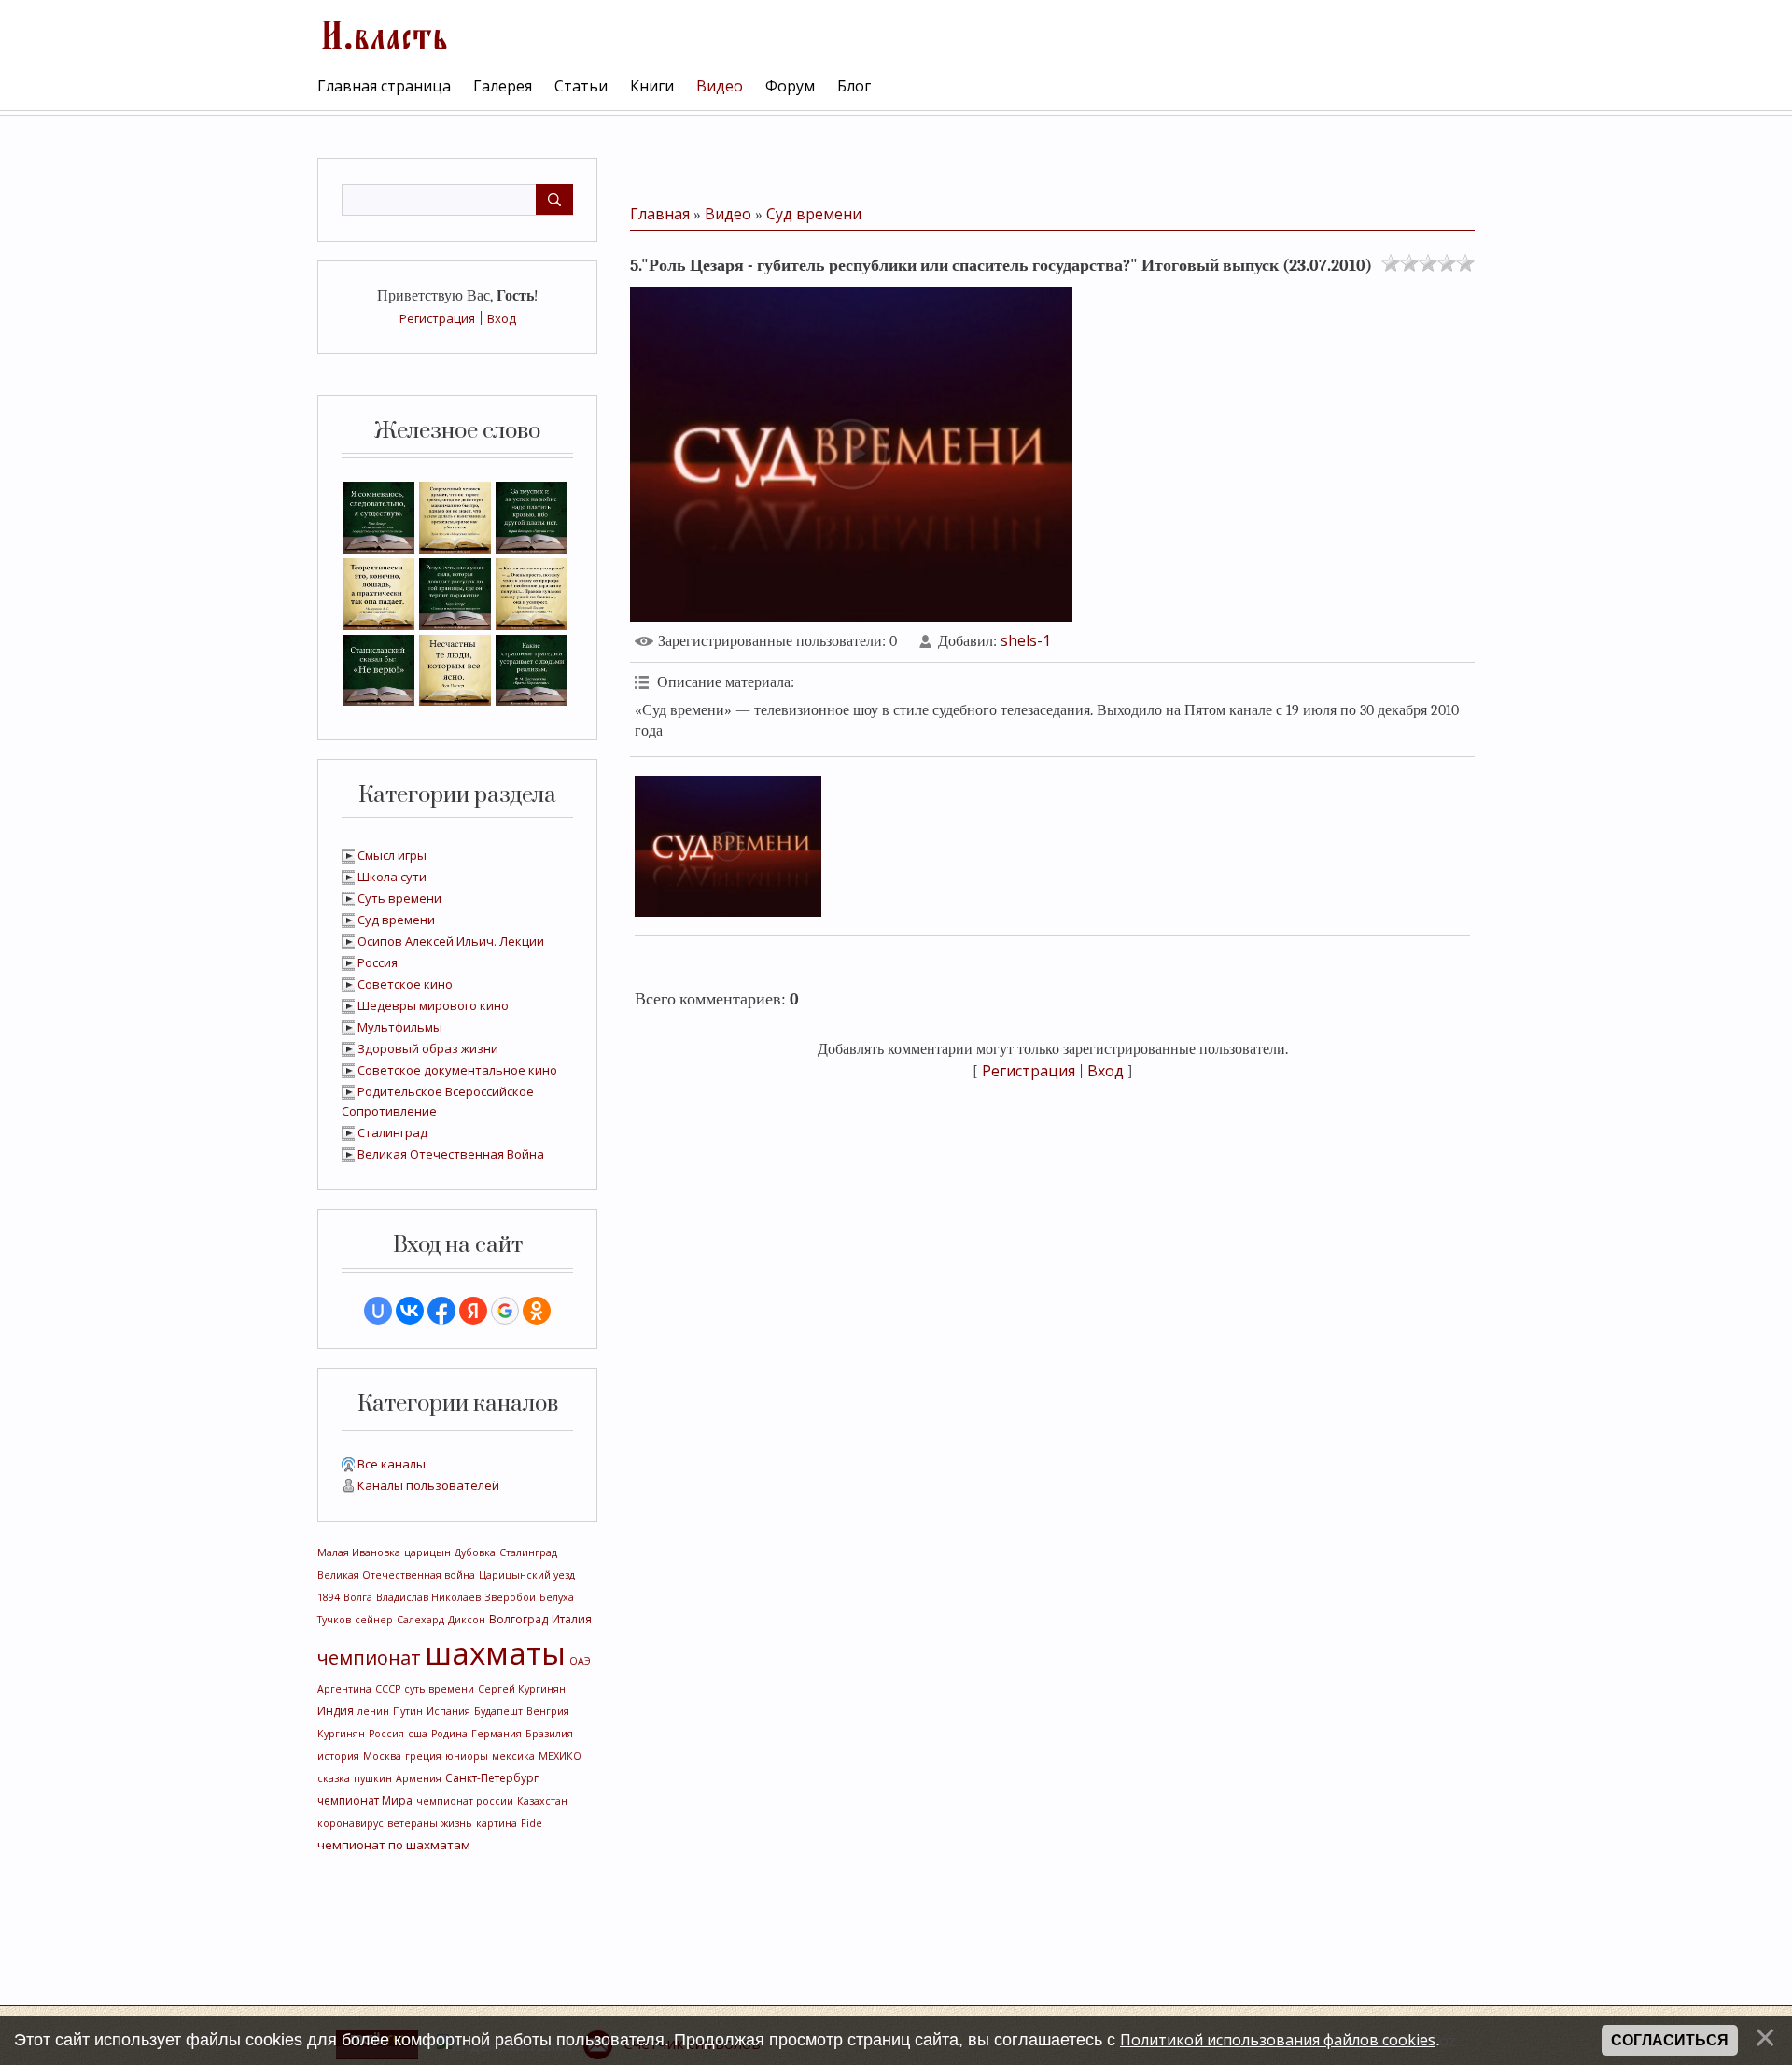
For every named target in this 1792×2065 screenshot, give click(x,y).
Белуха (557, 1597)
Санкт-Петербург (492, 1778)
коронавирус (350, 1823)
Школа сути (392, 877)
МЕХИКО (560, 1756)
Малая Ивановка (359, 1552)
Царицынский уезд (527, 1575)
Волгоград (518, 1619)
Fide (532, 1823)
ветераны (413, 1823)
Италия (572, 1619)
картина (497, 1823)
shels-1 (1026, 640)
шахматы (495, 1652)
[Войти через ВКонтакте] (410, 1311)
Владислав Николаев (428, 1597)
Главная (660, 214)
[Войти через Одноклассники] (537, 1311)
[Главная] (383, 33)
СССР (388, 1689)
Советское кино (405, 984)
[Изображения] (728, 846)
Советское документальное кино (457, 1070)
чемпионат (369, 1658)
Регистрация (437, 318)
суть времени (439, 1689)
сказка (334, 1778)
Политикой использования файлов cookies (1278, 2040)
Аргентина (344, 1689)
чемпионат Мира (365, 1800)
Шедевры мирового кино (433, 1005)
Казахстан (542, 1801)
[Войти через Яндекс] (473, 1311)
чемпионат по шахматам (394, 1845)
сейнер (374, 1620)
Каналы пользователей (428, 1485)
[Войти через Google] (505, 1311)
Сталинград (392, 1132)
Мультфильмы (400, 1027)
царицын (427, 1552)
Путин (408, 1711)
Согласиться (1670, 2040)
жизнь (457, 1823)
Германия (497, 1734)
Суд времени (396, 920)
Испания (448, 1711)
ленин (373, 1711)
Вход (502, 318)
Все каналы (392, 1464)
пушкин (373, 1778)
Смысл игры (392, 855)
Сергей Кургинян (522, 1689)
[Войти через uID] (378, 1311)
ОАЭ (580, 1661)
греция (423, 1756)
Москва (382, 1756)
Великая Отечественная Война (451, 1154)
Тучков (334, 1620)
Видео (728, 214)
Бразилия (549, 1734)
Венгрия (548, 1711)
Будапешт (498, 1711)
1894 (329, 1597)
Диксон (467, 1620)
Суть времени (399, 898)
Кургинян (341, 1734)
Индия (336, 1711)
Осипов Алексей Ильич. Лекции (451, 941)
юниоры (467, 1756)
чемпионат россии (465, 1801)
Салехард (420, 1620)
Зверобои (510, 1597)
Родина (449, 1734)
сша (418, 1734)
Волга (358, 1597)
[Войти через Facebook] (441, 1311)
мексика (513, 1756)
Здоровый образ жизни (428, 1048)
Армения (419, 1778)
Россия (378, 962)
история (338, 1756)
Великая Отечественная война (396, 1575)
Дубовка (475, 1552)
